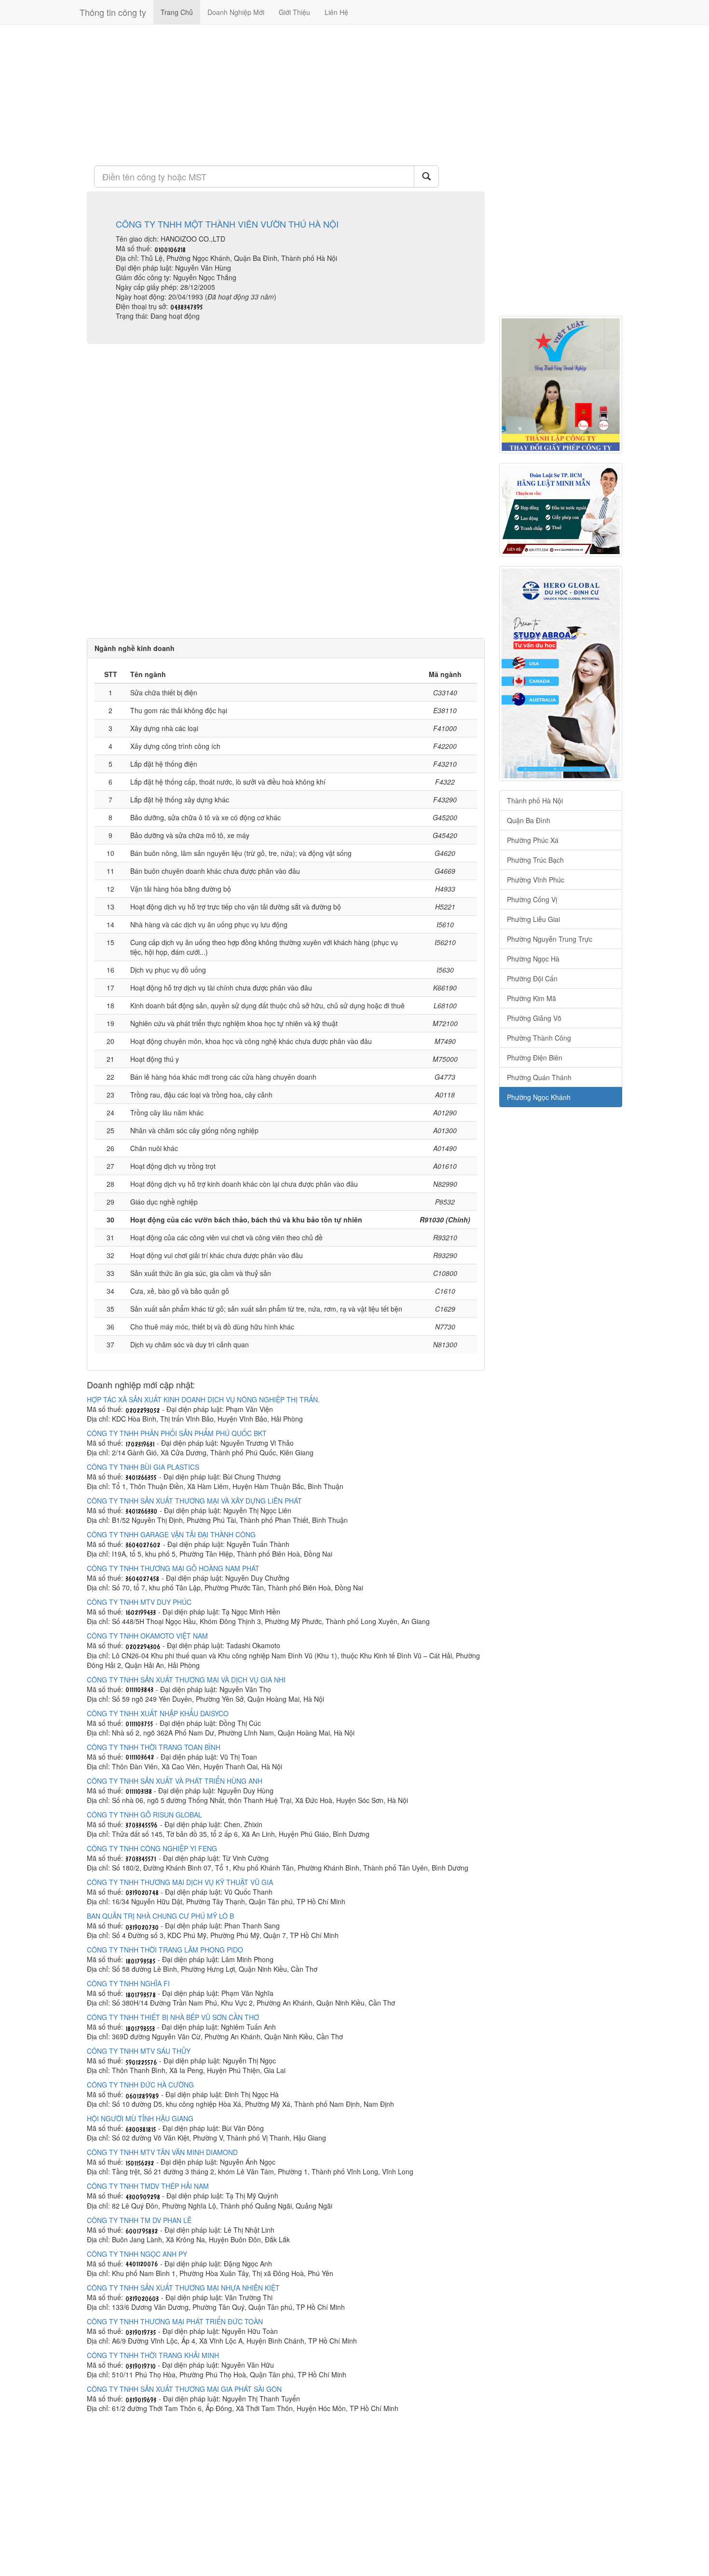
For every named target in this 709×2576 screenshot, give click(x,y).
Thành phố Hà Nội (535, 800)
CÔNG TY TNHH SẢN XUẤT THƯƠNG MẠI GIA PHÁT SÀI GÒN (184, 2389)
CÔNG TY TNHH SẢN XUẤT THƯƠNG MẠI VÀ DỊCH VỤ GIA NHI (186, 1680)
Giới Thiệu (294, 12)
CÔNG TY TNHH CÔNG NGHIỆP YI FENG (152, 1848)
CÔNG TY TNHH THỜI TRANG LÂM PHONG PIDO (165, 1950)
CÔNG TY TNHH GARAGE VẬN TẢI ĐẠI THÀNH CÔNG (171, 1534)
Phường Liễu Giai (533, 919)
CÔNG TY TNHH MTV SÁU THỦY (139, 2051)
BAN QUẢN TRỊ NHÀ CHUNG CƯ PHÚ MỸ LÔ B (160, 1916)
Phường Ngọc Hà (533, 959)
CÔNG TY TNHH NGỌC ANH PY (137, 2254)
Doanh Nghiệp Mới (236, 12)
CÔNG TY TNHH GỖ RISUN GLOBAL (144, 1815)
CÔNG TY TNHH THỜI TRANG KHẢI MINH (153, 2355)
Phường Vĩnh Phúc (536, 880)
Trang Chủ (177, 12)
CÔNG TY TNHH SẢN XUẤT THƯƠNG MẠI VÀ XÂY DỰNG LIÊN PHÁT (194, 1501)
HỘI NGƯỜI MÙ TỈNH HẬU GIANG (140, 2118)
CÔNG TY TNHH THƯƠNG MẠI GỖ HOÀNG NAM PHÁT (173, 1568)
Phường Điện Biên (535, 1058)
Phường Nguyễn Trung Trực (550, 939)
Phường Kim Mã (532, 998)
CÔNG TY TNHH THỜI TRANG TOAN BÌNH (154, 1747)
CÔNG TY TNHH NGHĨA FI (128, 1983)
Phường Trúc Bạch (535, 860)
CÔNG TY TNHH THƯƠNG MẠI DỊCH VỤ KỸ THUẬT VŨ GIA (180, 1882)
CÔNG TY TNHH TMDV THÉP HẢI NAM (148, 2186)
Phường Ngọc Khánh (539, 1097)
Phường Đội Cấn (532, 978)
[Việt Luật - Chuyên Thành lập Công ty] (561, 385)
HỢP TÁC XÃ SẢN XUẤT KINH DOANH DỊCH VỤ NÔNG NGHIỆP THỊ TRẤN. (203, 1399)
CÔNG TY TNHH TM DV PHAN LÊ (139, 2220)
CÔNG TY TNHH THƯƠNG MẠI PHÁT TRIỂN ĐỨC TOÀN (175, 2321)
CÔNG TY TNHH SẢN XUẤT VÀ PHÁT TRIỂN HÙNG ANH (175, 1781)
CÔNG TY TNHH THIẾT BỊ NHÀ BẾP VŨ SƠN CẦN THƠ (173, 2017)
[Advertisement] (286, 94)
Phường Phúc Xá (533, 840)
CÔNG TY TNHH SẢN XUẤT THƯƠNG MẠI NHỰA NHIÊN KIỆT (183, 2288)
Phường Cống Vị (532, 899)
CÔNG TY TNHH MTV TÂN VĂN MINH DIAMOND (162, 2152)
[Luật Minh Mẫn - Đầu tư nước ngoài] (561, 510)
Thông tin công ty (113, 12)
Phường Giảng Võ (534, 1018)
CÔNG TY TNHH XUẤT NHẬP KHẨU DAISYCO (158, 1713)
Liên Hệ (336, 12)
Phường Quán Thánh (539, 1077)
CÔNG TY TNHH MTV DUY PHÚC (139, 1602)
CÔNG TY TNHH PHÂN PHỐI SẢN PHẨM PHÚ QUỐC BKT (177, 1433)
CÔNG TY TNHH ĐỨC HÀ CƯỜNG (140, 2085)
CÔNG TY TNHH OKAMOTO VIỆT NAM (147, 1636)
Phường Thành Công (539, 1038)
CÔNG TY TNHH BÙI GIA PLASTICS (143, 1467)
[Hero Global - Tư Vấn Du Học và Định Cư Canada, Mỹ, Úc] (561, 673)
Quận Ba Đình (529, 820)
